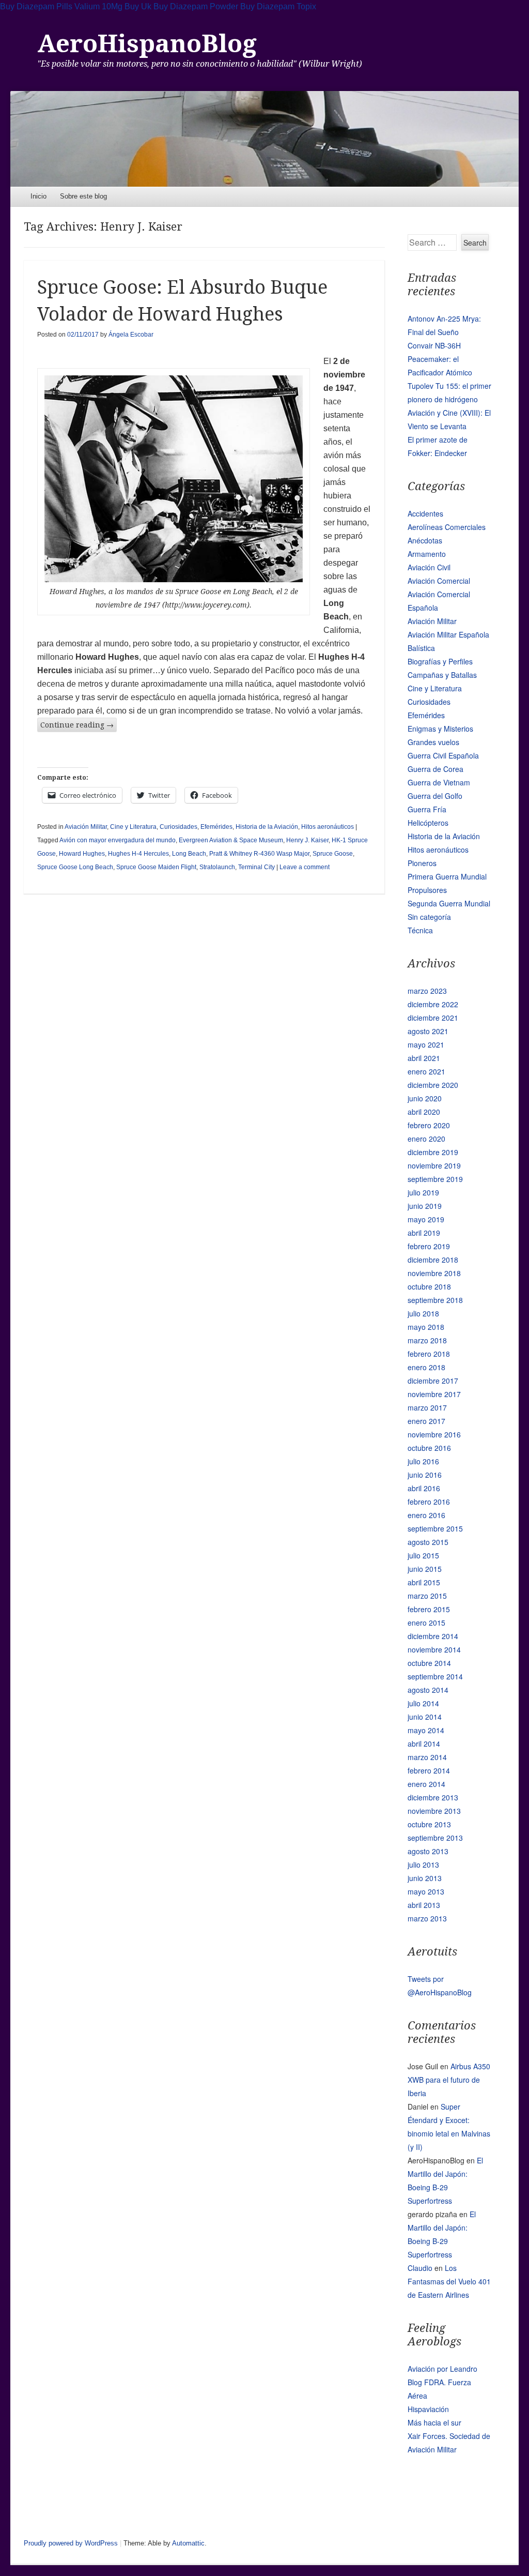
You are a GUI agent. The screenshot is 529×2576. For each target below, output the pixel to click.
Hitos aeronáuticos (328, 827)
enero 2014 (426, 1784)
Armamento (427, 554)
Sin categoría (429, 917)
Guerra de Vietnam (439, 782)
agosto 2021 (428, 1031)
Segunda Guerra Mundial (449, 903)
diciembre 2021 (433, 1018)
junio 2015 (425, 1569)
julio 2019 (423, 1192)
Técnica (420, 930)
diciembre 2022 (433, 1004)
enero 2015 (426, 1623)
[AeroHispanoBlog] (264, 139)
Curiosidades (178, 827)
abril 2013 (424, 1905)
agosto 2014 (428, 1690)
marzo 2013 (427, 1918)
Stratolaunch (217, 867)
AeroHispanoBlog (147, 44)
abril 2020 (424, 1112)
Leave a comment (305, 867)
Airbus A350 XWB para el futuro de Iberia (449, 2080)
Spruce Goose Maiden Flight (156, 867)
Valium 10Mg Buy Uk (113, 6)
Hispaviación (428, 2409)
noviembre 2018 (434, 1273)
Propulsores (427, 890)
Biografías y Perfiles (440, 661)
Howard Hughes (82, 854)
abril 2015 (424, 1582)
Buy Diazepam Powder (196, 6)
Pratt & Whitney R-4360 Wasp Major (259, 854)
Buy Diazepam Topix (278, 6)
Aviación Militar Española (448, 634)
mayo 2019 (426, 1219)
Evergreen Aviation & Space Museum (231, 840)
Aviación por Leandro (442, 2369)
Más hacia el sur (434, 2422)
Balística (421, 648)
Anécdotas (425, 540)
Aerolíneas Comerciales (447, 527)
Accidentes (425, 513)
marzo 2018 (427, 1340)
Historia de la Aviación (267, 827)
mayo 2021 (426, 1044)
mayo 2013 (426, 1891)
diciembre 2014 (433, 1636)
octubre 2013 (429, 1824)
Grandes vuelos (433, 742)
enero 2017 (426, 1421)
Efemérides (216, 827)
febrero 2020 (429, 1125)
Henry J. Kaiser (307, 840)
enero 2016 (426, 1515)
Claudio (420, 2268)
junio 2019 (425, 1206)
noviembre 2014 (434, 1649)
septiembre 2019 (435, 1179)
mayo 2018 (426, 1327)
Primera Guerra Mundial (447, 876)
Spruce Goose (333, 854)
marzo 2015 (427, 1596)
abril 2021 (424, 1058)
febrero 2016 (429, 1502)
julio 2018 (423, 1313)
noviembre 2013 (434, 1811)
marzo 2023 (427, 991)
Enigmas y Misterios (440, 729)
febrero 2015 (429, 1609)
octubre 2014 (429, 1663)
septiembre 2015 (435, 1528)
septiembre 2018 (435, 1300)
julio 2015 (423, 1555)
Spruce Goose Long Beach (75, 867)
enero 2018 (426, 1367)
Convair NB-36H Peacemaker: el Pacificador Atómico (440, 359)
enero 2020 (426, 1139)
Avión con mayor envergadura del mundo (118, 840)
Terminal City (256, 867)
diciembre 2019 (433, 1152)
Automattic (188, 2543)
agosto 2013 (428, 1851)
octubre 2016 (429, 1448)
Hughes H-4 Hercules (138, 854)
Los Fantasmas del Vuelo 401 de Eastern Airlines (449, 2281)
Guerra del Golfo (435, 796)
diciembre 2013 (433, 1797)
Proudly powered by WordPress (71, 2543)
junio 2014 (425, 1717)
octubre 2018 (429, 1286)
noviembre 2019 (434, 1165)
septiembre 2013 (435, 1838)
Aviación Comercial (439, 581)
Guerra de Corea (435, 769)
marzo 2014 (427, 1757)
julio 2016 (423, 1461)
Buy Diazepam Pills (36, 6)
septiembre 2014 (435, 1676)
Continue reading (77, 725)
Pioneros (422, 863)
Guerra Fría (427, 809)
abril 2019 (424, 1233)
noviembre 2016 (434, 1434)
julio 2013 (423, 1865)
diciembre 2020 (433, 1085)
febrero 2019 (429, 1246)
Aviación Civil (429, 567)
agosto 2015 (428, 1542)
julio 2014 (423, 1703)
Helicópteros (428, 823)
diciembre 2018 (433, 1260)
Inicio (38, 196)
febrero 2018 (429, 1354)
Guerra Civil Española (443, 755)
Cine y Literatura (133, 827)
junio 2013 (425, 1878)
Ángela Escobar (131, 335)
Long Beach (189, 854)
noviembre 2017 (434, 1394)
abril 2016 (424, 1488)
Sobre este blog (83, 196)
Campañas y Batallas (442, 675)
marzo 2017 (427, 1407)
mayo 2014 (426, 1730)
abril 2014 (424, 1744)
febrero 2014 (429, 1770)
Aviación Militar (86, 827)
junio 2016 (425, 1475)
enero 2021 (426, 1071)
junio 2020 (425, 1098)
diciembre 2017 (433, 1381)
